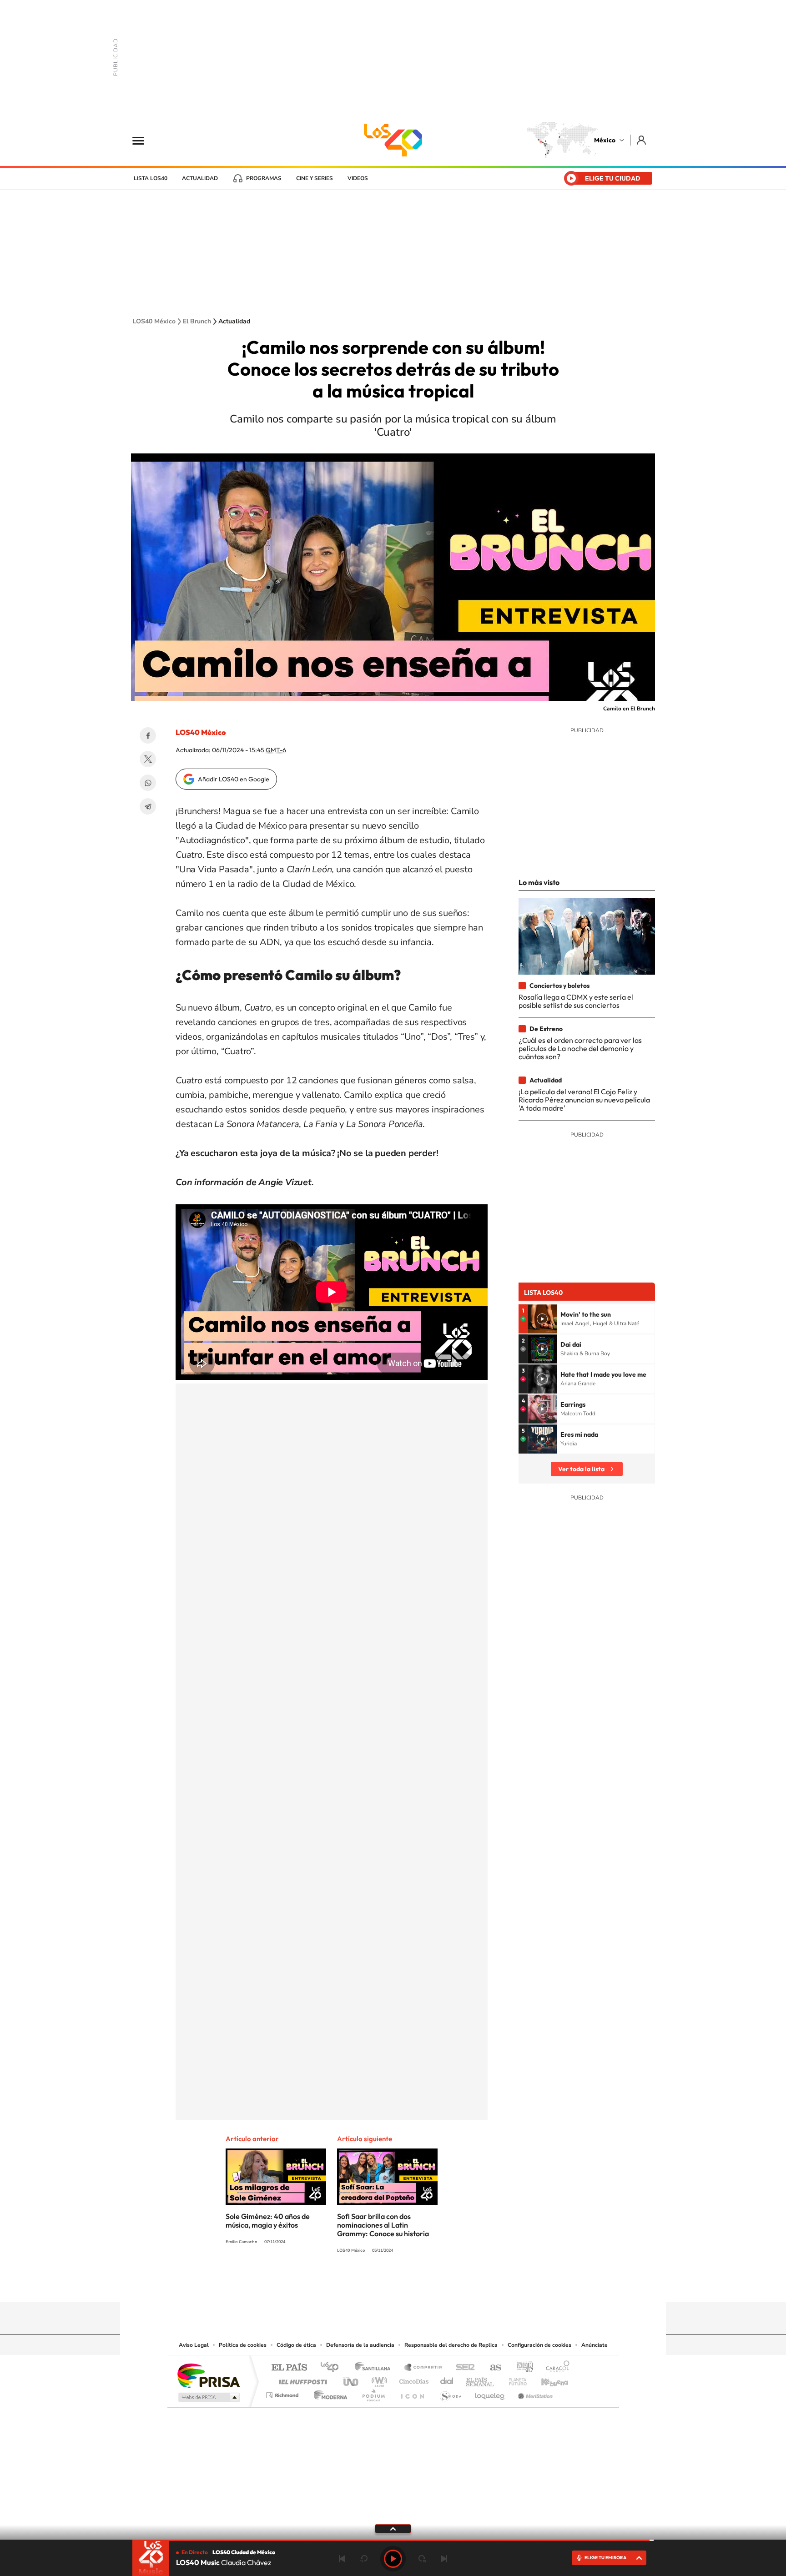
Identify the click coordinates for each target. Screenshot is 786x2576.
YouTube (366, 2284)
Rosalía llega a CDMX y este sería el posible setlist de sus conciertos (576, 1001)
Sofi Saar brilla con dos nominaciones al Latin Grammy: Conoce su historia (383, 2225)
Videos (358, 178)
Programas (264, 178)
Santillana (375, 2368)
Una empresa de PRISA (208, 2375)
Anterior (342, 2559)
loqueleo (490, 2393)
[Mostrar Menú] (144, 140)
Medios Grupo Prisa (208, 2397)
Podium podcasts (373, 2393)
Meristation (534, 2393)
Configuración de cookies (539, 2345)
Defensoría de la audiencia (360, 2345)
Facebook (148, 735)
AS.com (491, 2368)
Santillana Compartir (423, 2368)
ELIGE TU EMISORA (605, 2558)
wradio (378, 2379)
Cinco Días (413, 2379)
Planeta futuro (514, 2379)
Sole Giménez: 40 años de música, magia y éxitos (268, 2221)
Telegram (148, 806)
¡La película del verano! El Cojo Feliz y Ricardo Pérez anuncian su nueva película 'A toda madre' (584, 1100)
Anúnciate (595, 2345)
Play (393, 2559)
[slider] (393, 2540)
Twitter (148, 759)
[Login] (642, 140)
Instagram (384, 2284)
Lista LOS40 (151, 178)
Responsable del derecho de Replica (451, 2345)
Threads (438, 2284)
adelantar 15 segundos (422, 2559)
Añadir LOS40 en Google (234, 779)
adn (521, 2368)
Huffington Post (301, 2379)
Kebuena (547, 2379)
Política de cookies (243, 2345)
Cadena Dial (447, 2379)
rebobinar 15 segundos (364, 2559)
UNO (352, 2379)
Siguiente (444, 2559)
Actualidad (200, 178)
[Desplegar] (393, 2528)
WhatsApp (148, 783)
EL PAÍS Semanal (481, 2379)
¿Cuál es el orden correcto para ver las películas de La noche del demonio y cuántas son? (580, 1049)
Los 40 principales (333, 2368)
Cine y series (315, 178)
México (605, 140)
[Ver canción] (542, 1319)
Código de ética (296, 2345)
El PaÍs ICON (412, 2393)
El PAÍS (289, 2368)
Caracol (555, 2368)
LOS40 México (393, 140)
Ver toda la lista (581, 1469)
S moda (450, 2393)
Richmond (283, 2393)
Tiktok (348, 2284)
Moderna (328, 2393)
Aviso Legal (194, 2345)
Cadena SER (463, 2368)
